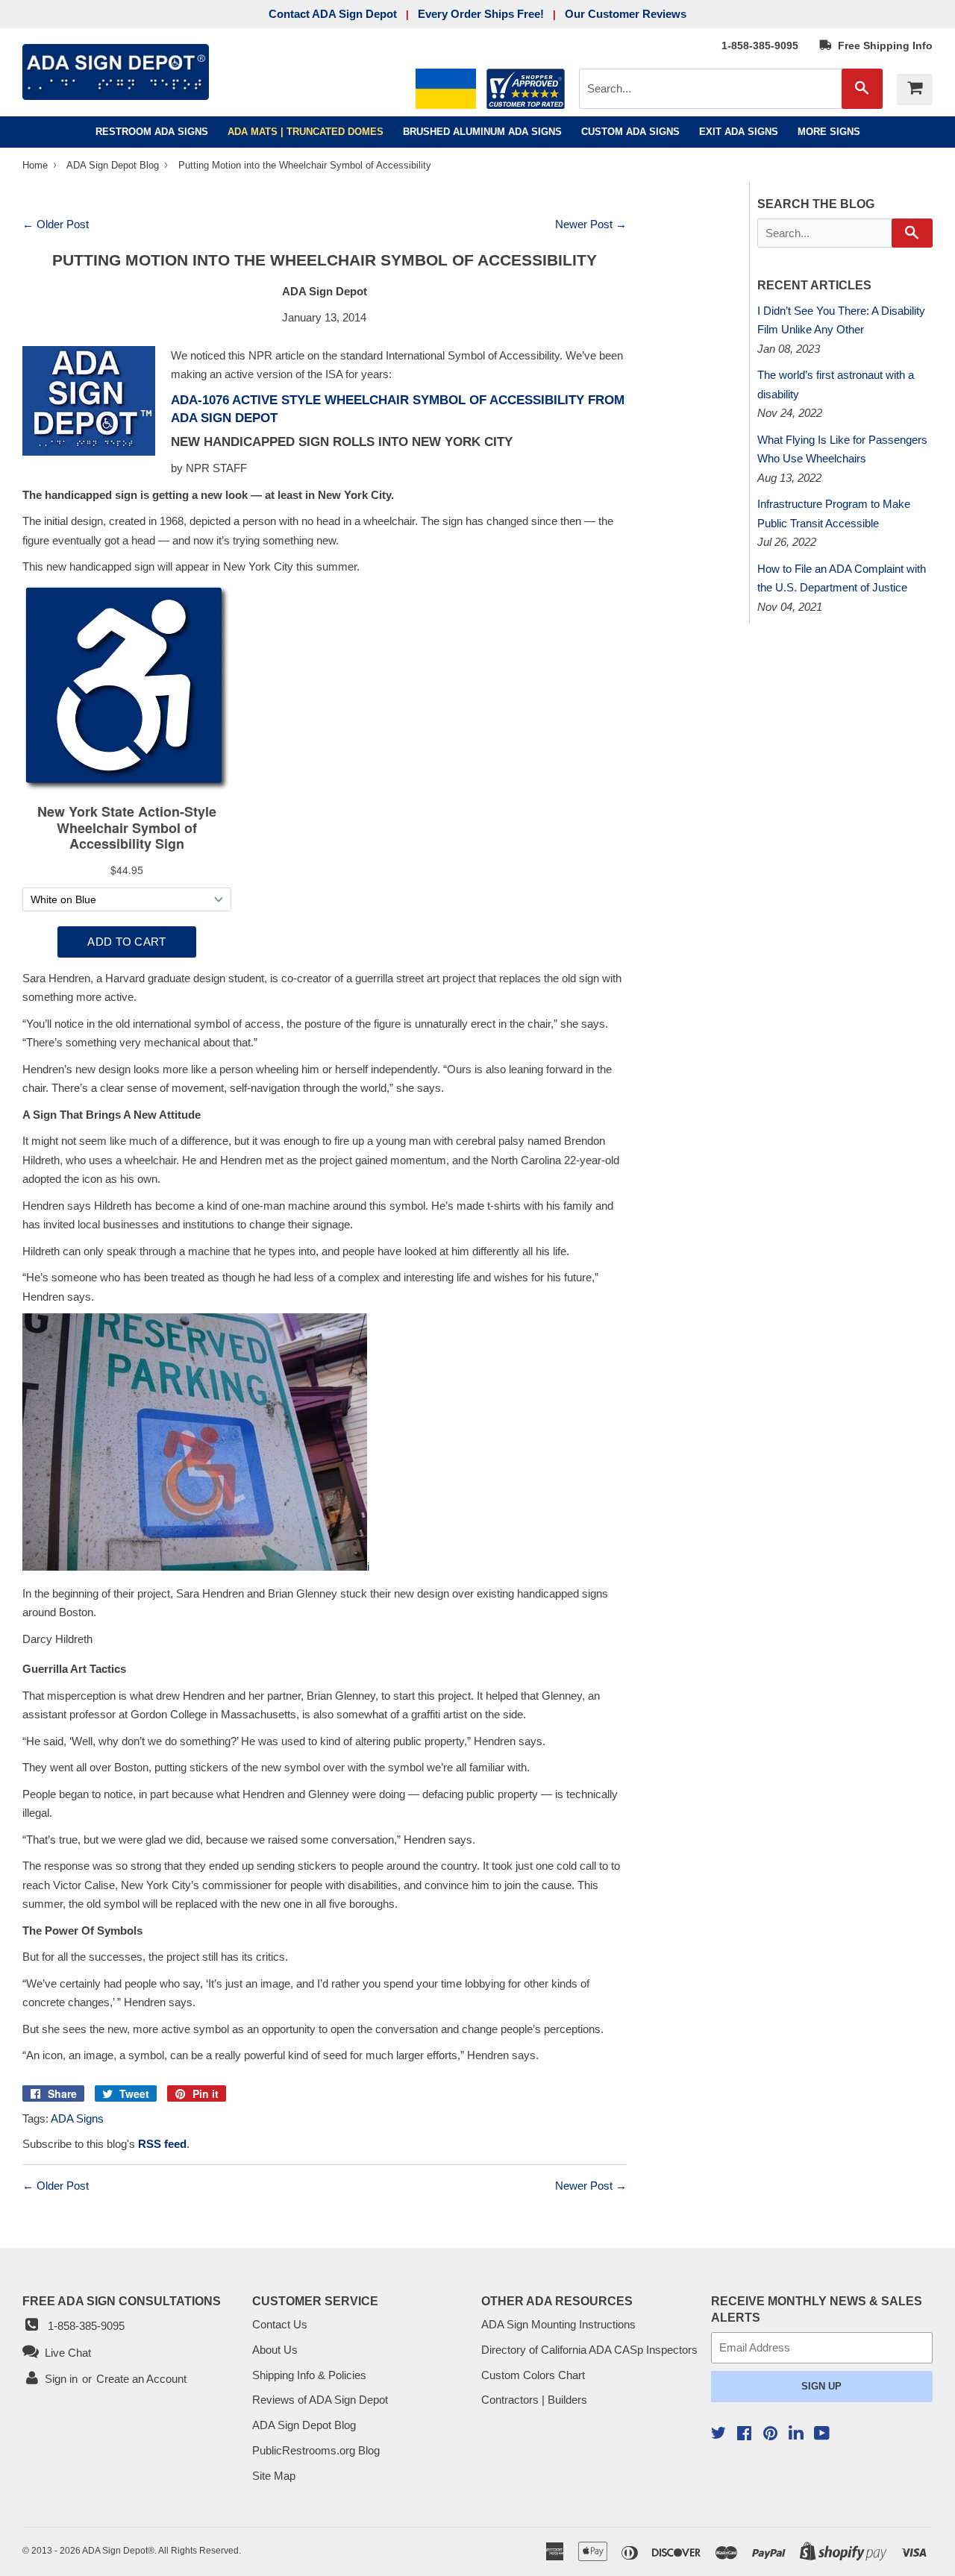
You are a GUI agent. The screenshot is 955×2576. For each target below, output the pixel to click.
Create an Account (141, 2379)
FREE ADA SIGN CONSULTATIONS (122, 2301)
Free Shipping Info (882, 45)
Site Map (274, 2476)
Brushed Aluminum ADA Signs (482, 132)
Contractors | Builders (534, 2400)
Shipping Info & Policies (309, 2375)
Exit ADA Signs (739, 132)
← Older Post (56, 224)
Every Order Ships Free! (481, 14)
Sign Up (821, 2386)
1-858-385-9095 (760, 45)
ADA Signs (77, 2118)
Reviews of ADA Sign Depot (320, 2400)
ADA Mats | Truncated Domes (306, 132)
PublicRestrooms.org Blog (316, 2450)
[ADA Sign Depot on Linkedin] (796, 2435)
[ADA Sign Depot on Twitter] (718, 2435)
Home (37, 165)
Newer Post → (591, 224)
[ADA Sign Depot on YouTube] (822, 2435)
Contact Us (280, 2324)
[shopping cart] (915, 89)
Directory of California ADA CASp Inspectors (589, 2350)
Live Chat (65, 2353)
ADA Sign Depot (115, 2551)
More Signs (829, 132)
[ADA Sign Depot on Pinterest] (770, 2435)
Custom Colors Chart (533, 2375)
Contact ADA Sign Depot (333, 14)
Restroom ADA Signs (152, 132)
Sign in (61, 2379)
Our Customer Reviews (626, 14)
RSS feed (162, 2144)
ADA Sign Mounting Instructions (558, 2324)
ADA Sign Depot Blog (113, 165)
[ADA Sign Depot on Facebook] (744, 2435)
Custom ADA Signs (630, 132)
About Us (275, 2350)
